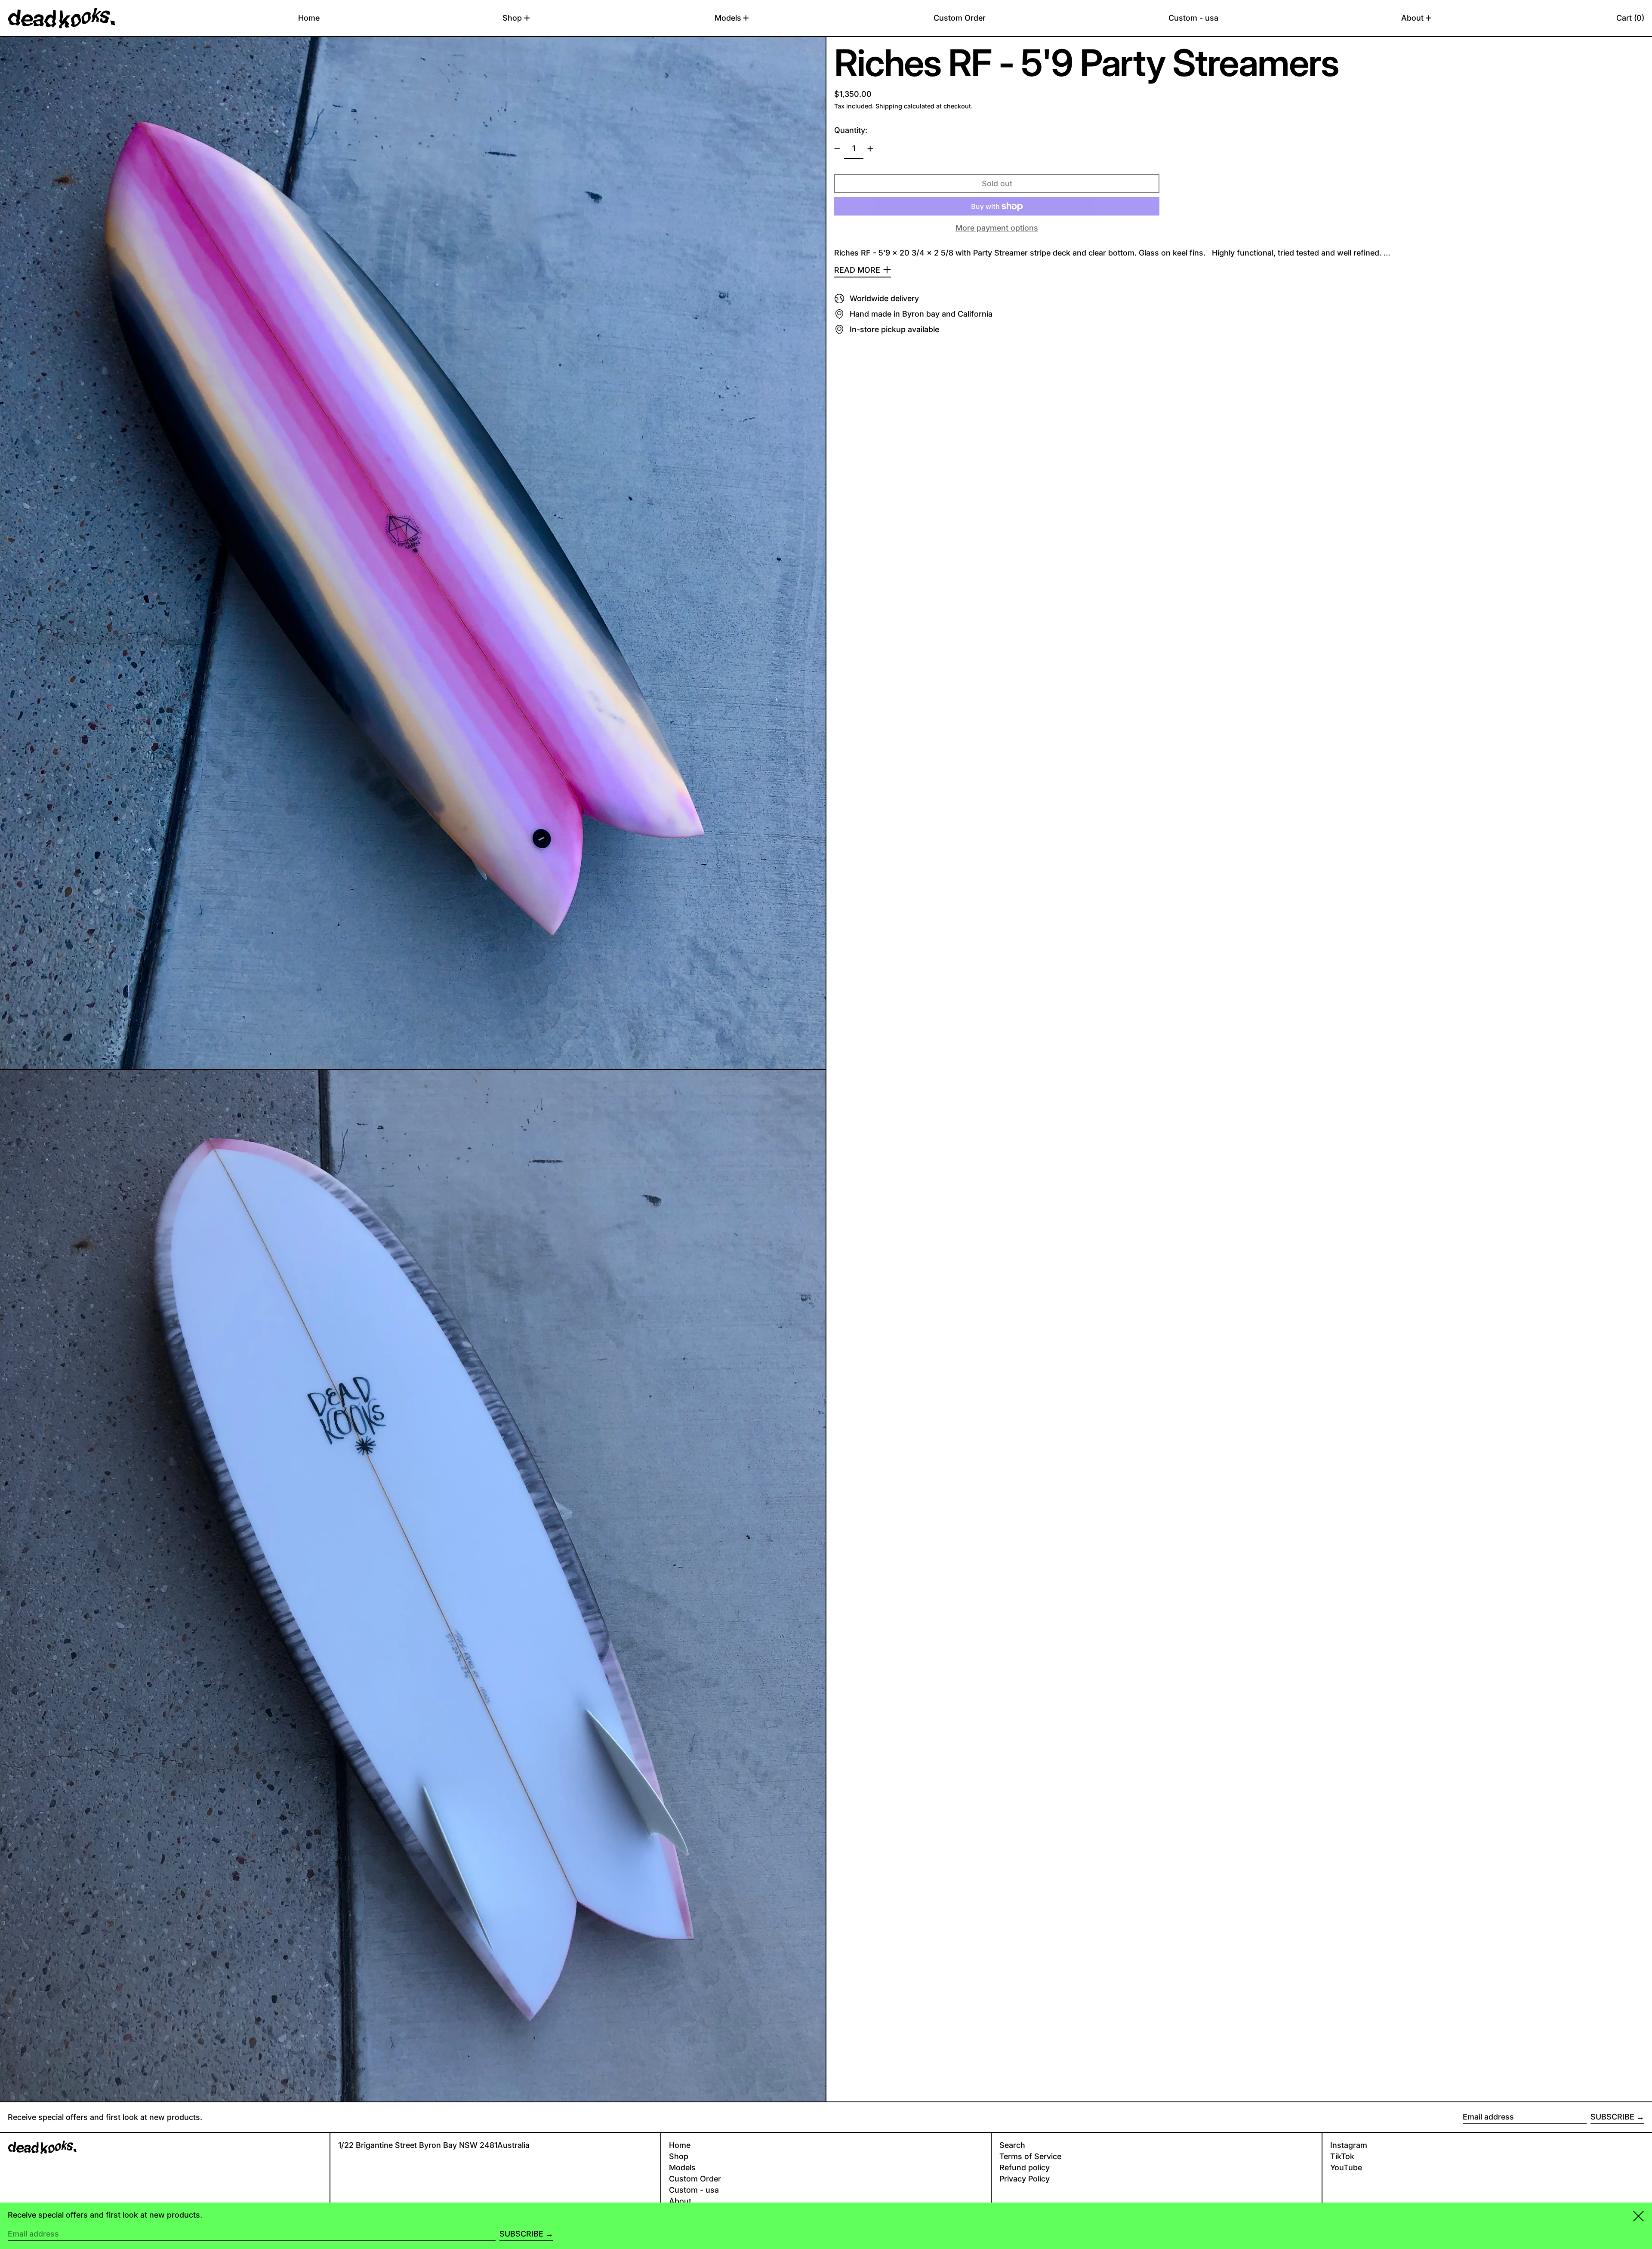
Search (1012, 2145)
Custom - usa (694, 2190)
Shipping (889, 106)
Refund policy (1025, 2167)
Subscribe (1612, 2117)
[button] (1630, 18)
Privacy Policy (1025, 2179)
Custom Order (695, 2179)
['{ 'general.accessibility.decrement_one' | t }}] (837, 149)
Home (680, 2145)
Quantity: (851, 130)
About (680, 2201)
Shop (679, 2156)
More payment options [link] (997, 228)
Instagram (1349, 2145)
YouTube (1346, 2167)
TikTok (1342, 2156)
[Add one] (870, 149)
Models (682, 2167)
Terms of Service (1030, 2156)
